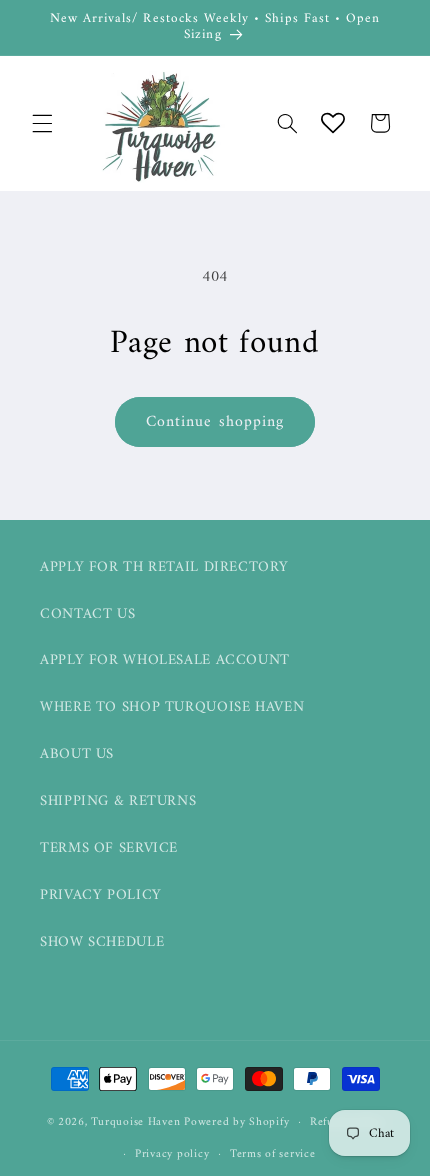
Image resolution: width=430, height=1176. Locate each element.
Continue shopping (215, 422)
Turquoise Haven (135, 1122)
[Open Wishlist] (333, 123)
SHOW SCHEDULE (102, 942)
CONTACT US (87, 614)
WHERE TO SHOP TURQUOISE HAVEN (172, 707)
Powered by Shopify (236, 1122)
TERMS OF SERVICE (109, 848)
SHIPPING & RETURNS (118, 801)
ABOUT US (77, 754)
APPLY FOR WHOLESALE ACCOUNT (165, 660)
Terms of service (273, 1154)
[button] (42, 123)
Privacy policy (172, 1154)
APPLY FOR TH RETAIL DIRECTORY (164, 567)
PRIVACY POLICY (101, 895)
